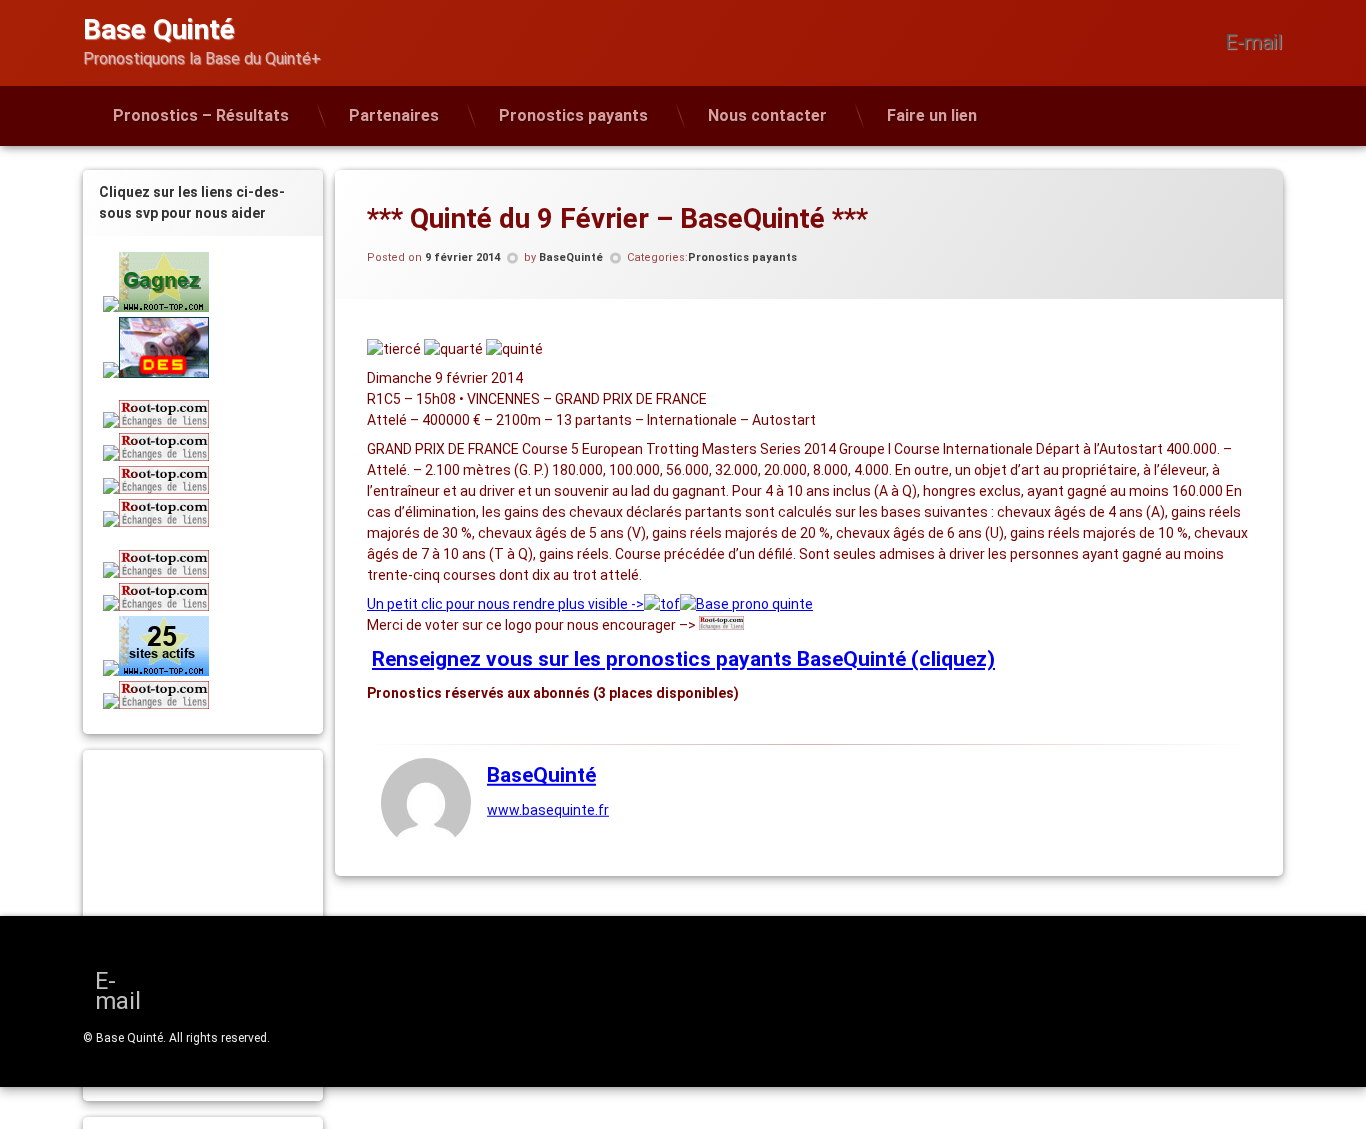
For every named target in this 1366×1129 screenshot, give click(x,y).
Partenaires (394, 115)
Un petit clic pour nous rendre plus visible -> (505, 604)
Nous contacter (767, 115)
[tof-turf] (662, 604)
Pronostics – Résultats (201, 115)
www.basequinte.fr (548, 810)
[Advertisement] (228, 895)
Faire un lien (932, 115)
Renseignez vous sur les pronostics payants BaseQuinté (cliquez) (683, 659)
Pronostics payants (573, 115)
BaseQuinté (571, 257)
